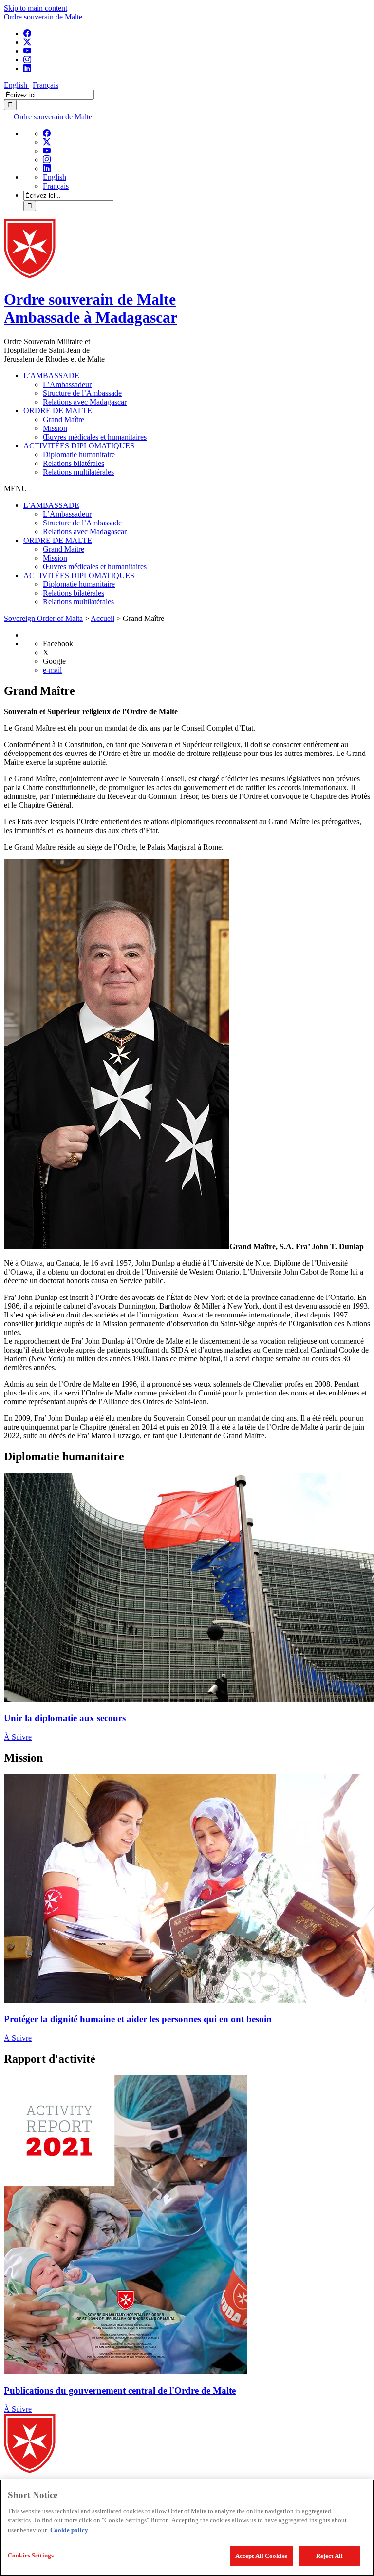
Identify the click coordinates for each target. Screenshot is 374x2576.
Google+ (56, 661)
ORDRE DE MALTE (58, 411)
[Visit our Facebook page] (27, 33)
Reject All (329, 2556)
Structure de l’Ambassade (82, 393)
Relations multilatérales (78, 472)
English (17, 85)
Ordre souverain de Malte (43, 17)
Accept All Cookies (261, 2556)
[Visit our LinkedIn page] (27, 68)
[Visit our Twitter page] (27, 42)
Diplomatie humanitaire (79, 455)
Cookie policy (69, 2530)
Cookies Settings (31, 2555)
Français (46, 85)
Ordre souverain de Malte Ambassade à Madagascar (91, 308)
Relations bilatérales (74, 463)
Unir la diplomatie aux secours (65, 1718)
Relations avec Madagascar (85, 402)
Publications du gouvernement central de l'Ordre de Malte (120, 2391)
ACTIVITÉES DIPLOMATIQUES (79, 446)
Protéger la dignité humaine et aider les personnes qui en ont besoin (138, 2019)
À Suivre (18, 1737)
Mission (55, 428)
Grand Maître (64, 419)
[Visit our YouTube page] (27, 51)
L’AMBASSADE (51, 376)
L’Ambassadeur (67, 384)
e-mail (52, 670)
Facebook (58, 644)
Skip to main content (36, 8)
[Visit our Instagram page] (27, 60)
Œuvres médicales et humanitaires (95, 437)
